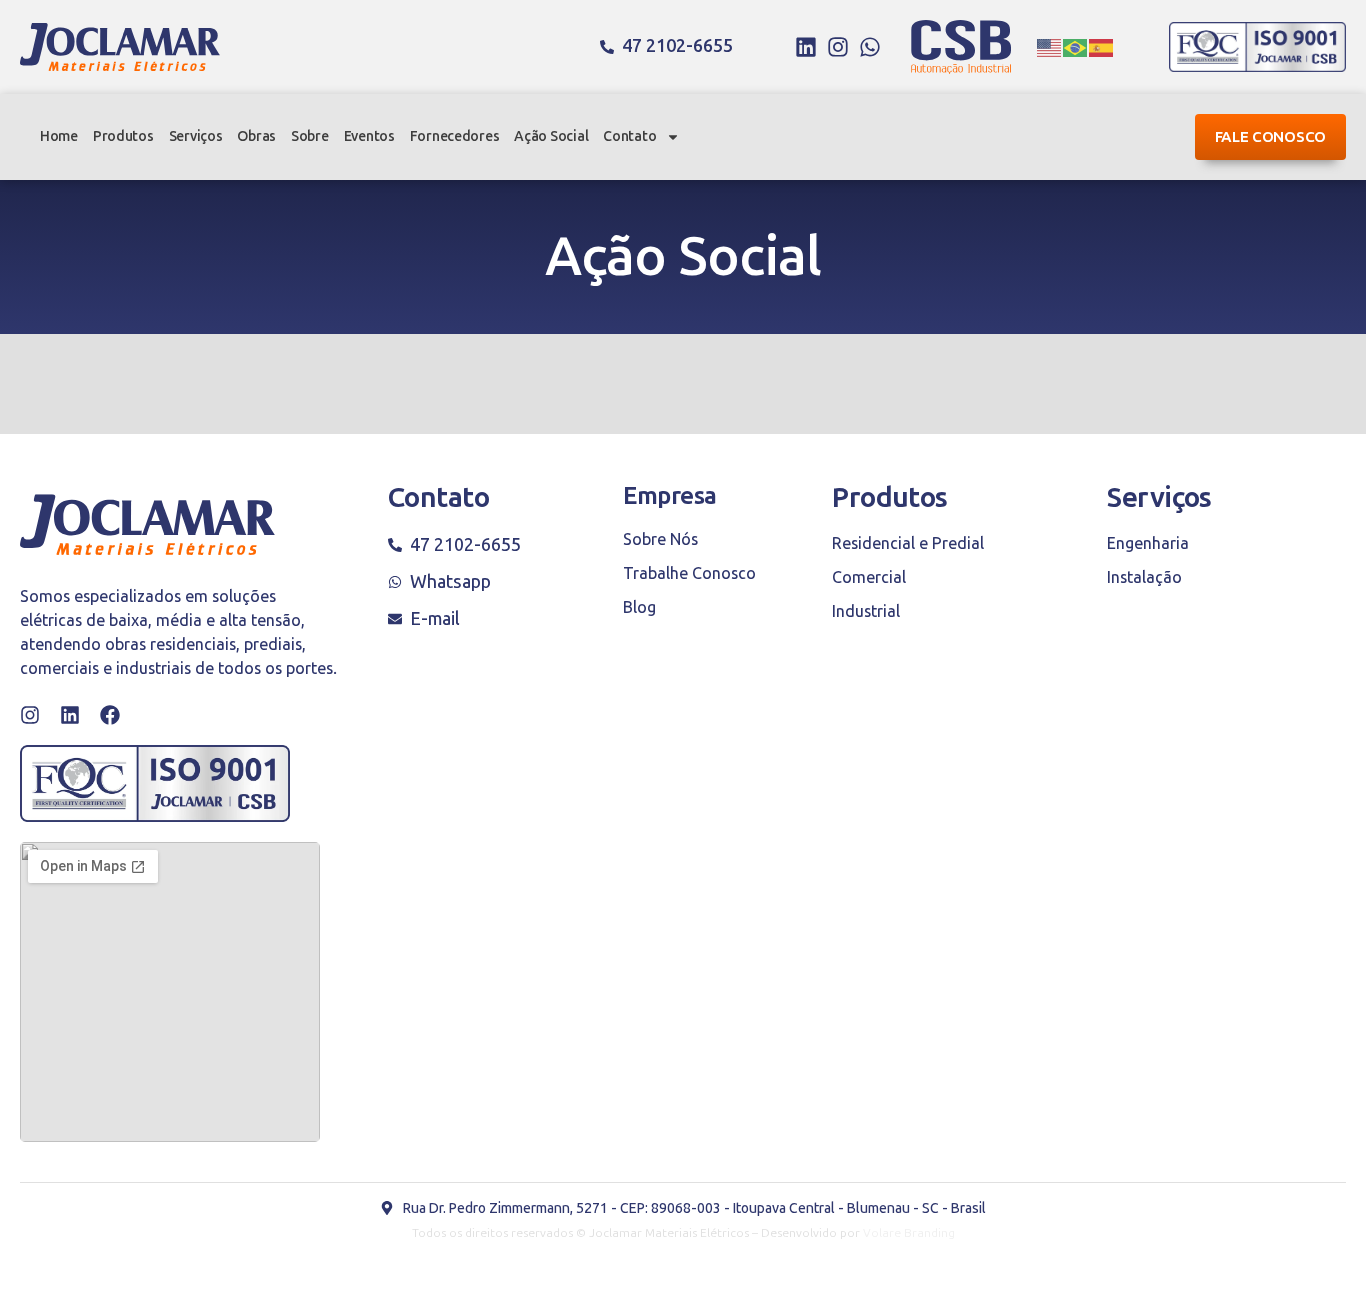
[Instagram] (838, 47)
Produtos (123, 136)
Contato (629, 136)
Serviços (196, 136)
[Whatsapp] (870, 47)
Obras (256, 136)
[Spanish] (1102, 47)
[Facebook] (110, 715)
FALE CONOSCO (1270, 137)
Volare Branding (909, 1233)
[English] (1050, 47)
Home (59, 136)
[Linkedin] (806, 47)
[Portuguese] (1076, 47)
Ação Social (551, 136)
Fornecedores (455, 136)
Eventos (369, 136)
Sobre (310, 136)
